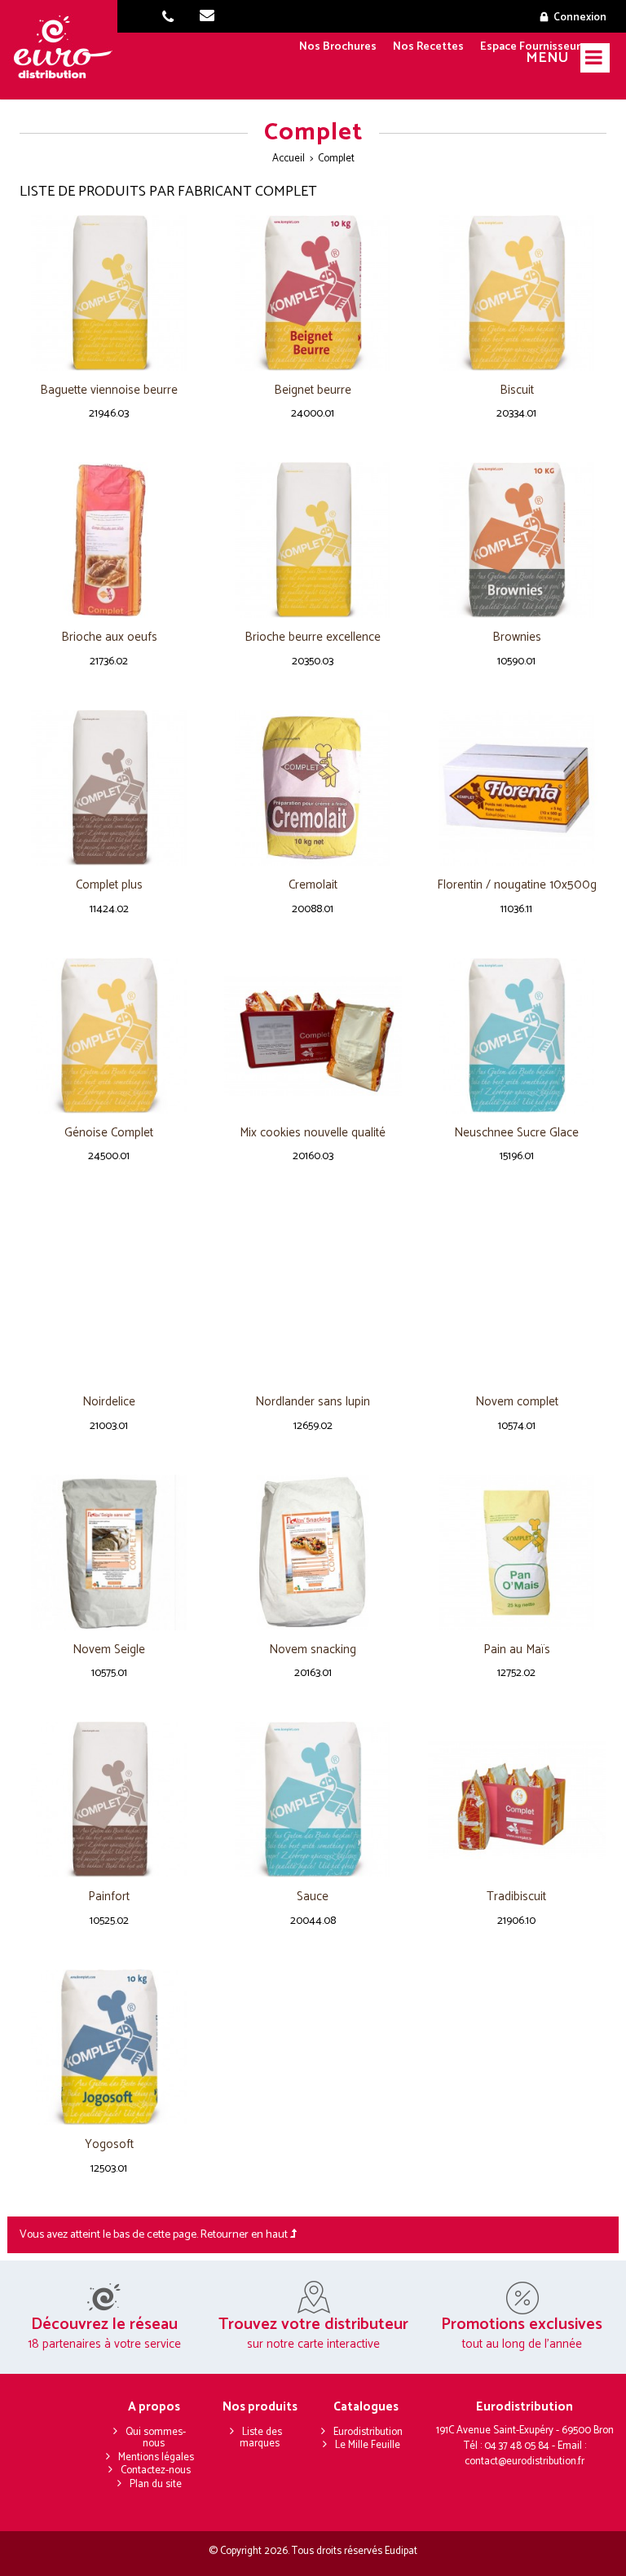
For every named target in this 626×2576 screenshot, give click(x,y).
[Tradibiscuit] (517, 1800)
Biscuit (517, 391)
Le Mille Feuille (368, 2445)
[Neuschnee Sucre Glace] (517, 1036)
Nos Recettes (428, 47)
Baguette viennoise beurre (109, 391)
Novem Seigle (109, 1650)
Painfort (109, 1897)
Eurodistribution (368, 2432)
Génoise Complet (109, 1134)
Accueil (289, 159)
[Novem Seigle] (109, 1553)
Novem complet (517, 1403)
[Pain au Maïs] (517, 1553)
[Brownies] (517, 540)
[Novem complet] (517, 1294)
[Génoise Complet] (109, 1036)
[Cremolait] (313, 788)
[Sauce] (313, 1800)
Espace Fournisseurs (533, 47)
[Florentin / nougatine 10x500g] (517, 788)
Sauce (313, 1897)
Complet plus (109, 886)
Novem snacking (313, 1650)
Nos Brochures (338, 47)
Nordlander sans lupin (313, 1403)
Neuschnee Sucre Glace (516, 1134)
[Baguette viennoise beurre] (109, 293)
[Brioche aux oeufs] (109, 540)
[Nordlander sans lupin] (313, 1294)
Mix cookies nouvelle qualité (313, 1134)
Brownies (517, 638)
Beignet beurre (313, 391)
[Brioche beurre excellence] (313, 540)
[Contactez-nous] (212, 18)
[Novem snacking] (313, 1553)
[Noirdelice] (109, 1294)
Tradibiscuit (516, 1897)
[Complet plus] (109, 788)
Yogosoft (109, 2145)
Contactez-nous (156, 2470)
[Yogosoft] (109, 2047)
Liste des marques (261, 2438)
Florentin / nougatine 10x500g (517, 886)
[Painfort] (109, 1800)
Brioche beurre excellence (313, 638)
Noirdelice (109, 1403)
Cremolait (313, 886)
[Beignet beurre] (313, 293)
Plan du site (156, 2484)
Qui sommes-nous (156, 2438)
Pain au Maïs (517, 1650)
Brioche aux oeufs (109, 638)
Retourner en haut (245, 2235)
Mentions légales (156, 2457)
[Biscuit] (517, 293)
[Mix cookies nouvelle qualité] (313, 1036)
